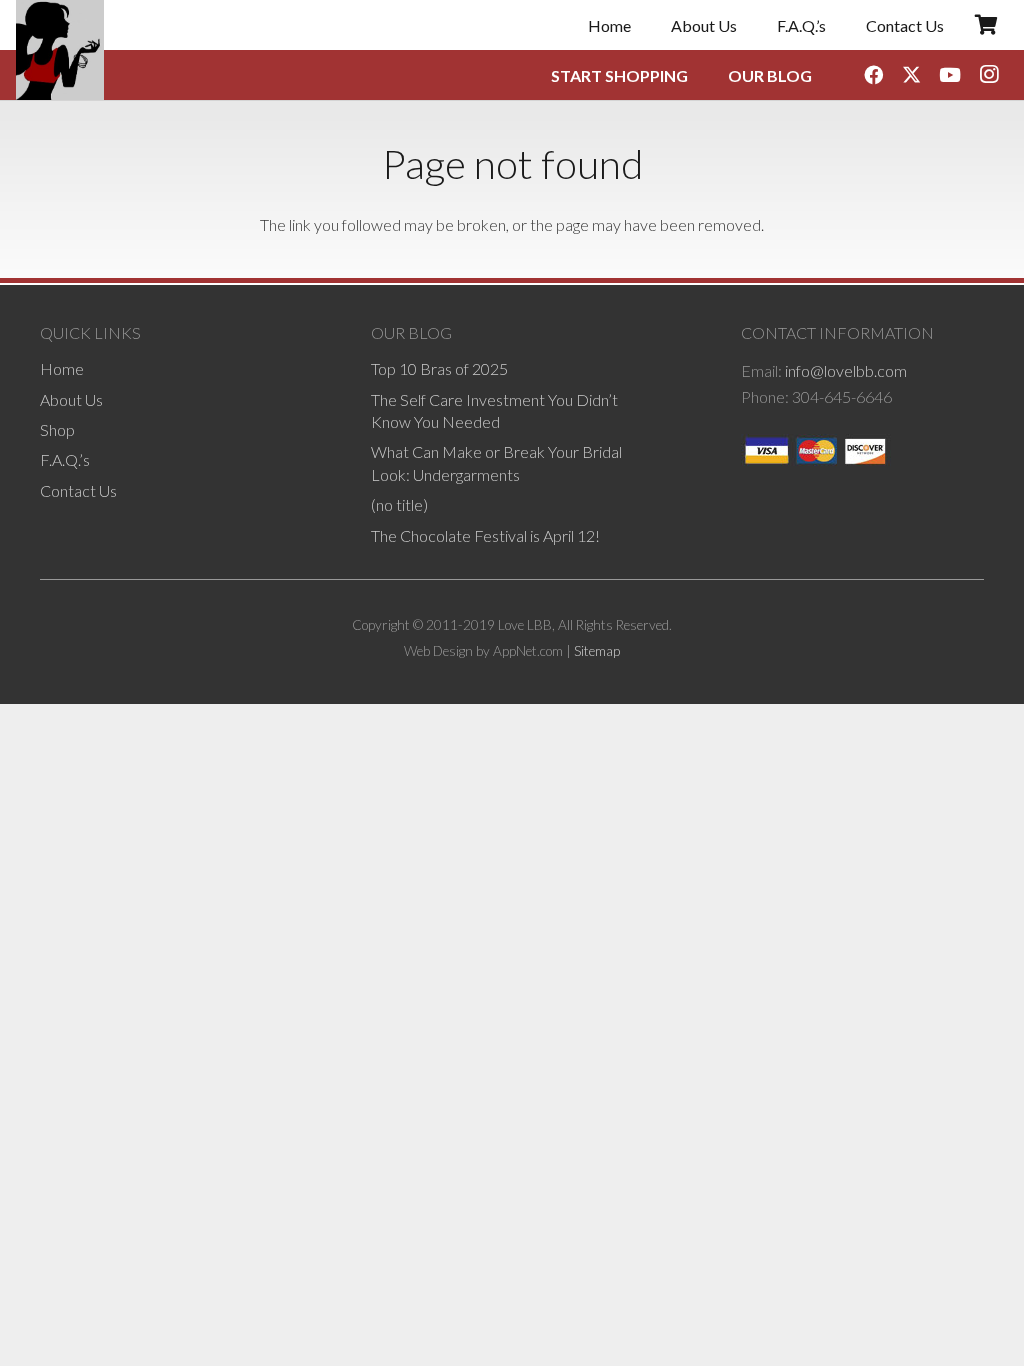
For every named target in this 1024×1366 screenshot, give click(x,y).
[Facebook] (873, 75)
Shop (57, 429)
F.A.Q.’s (65, 459)
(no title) (399, 504)
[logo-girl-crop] (60, 50)
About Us (71, 399)
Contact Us (78, 490)
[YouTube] (950, 75)
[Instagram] (989, 75)
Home (62, 368)
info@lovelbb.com (846, 370)
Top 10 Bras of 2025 (439, 368)
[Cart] (986, 25)
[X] (912, 75)
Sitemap (597, 651)
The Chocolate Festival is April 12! (485, 535)
